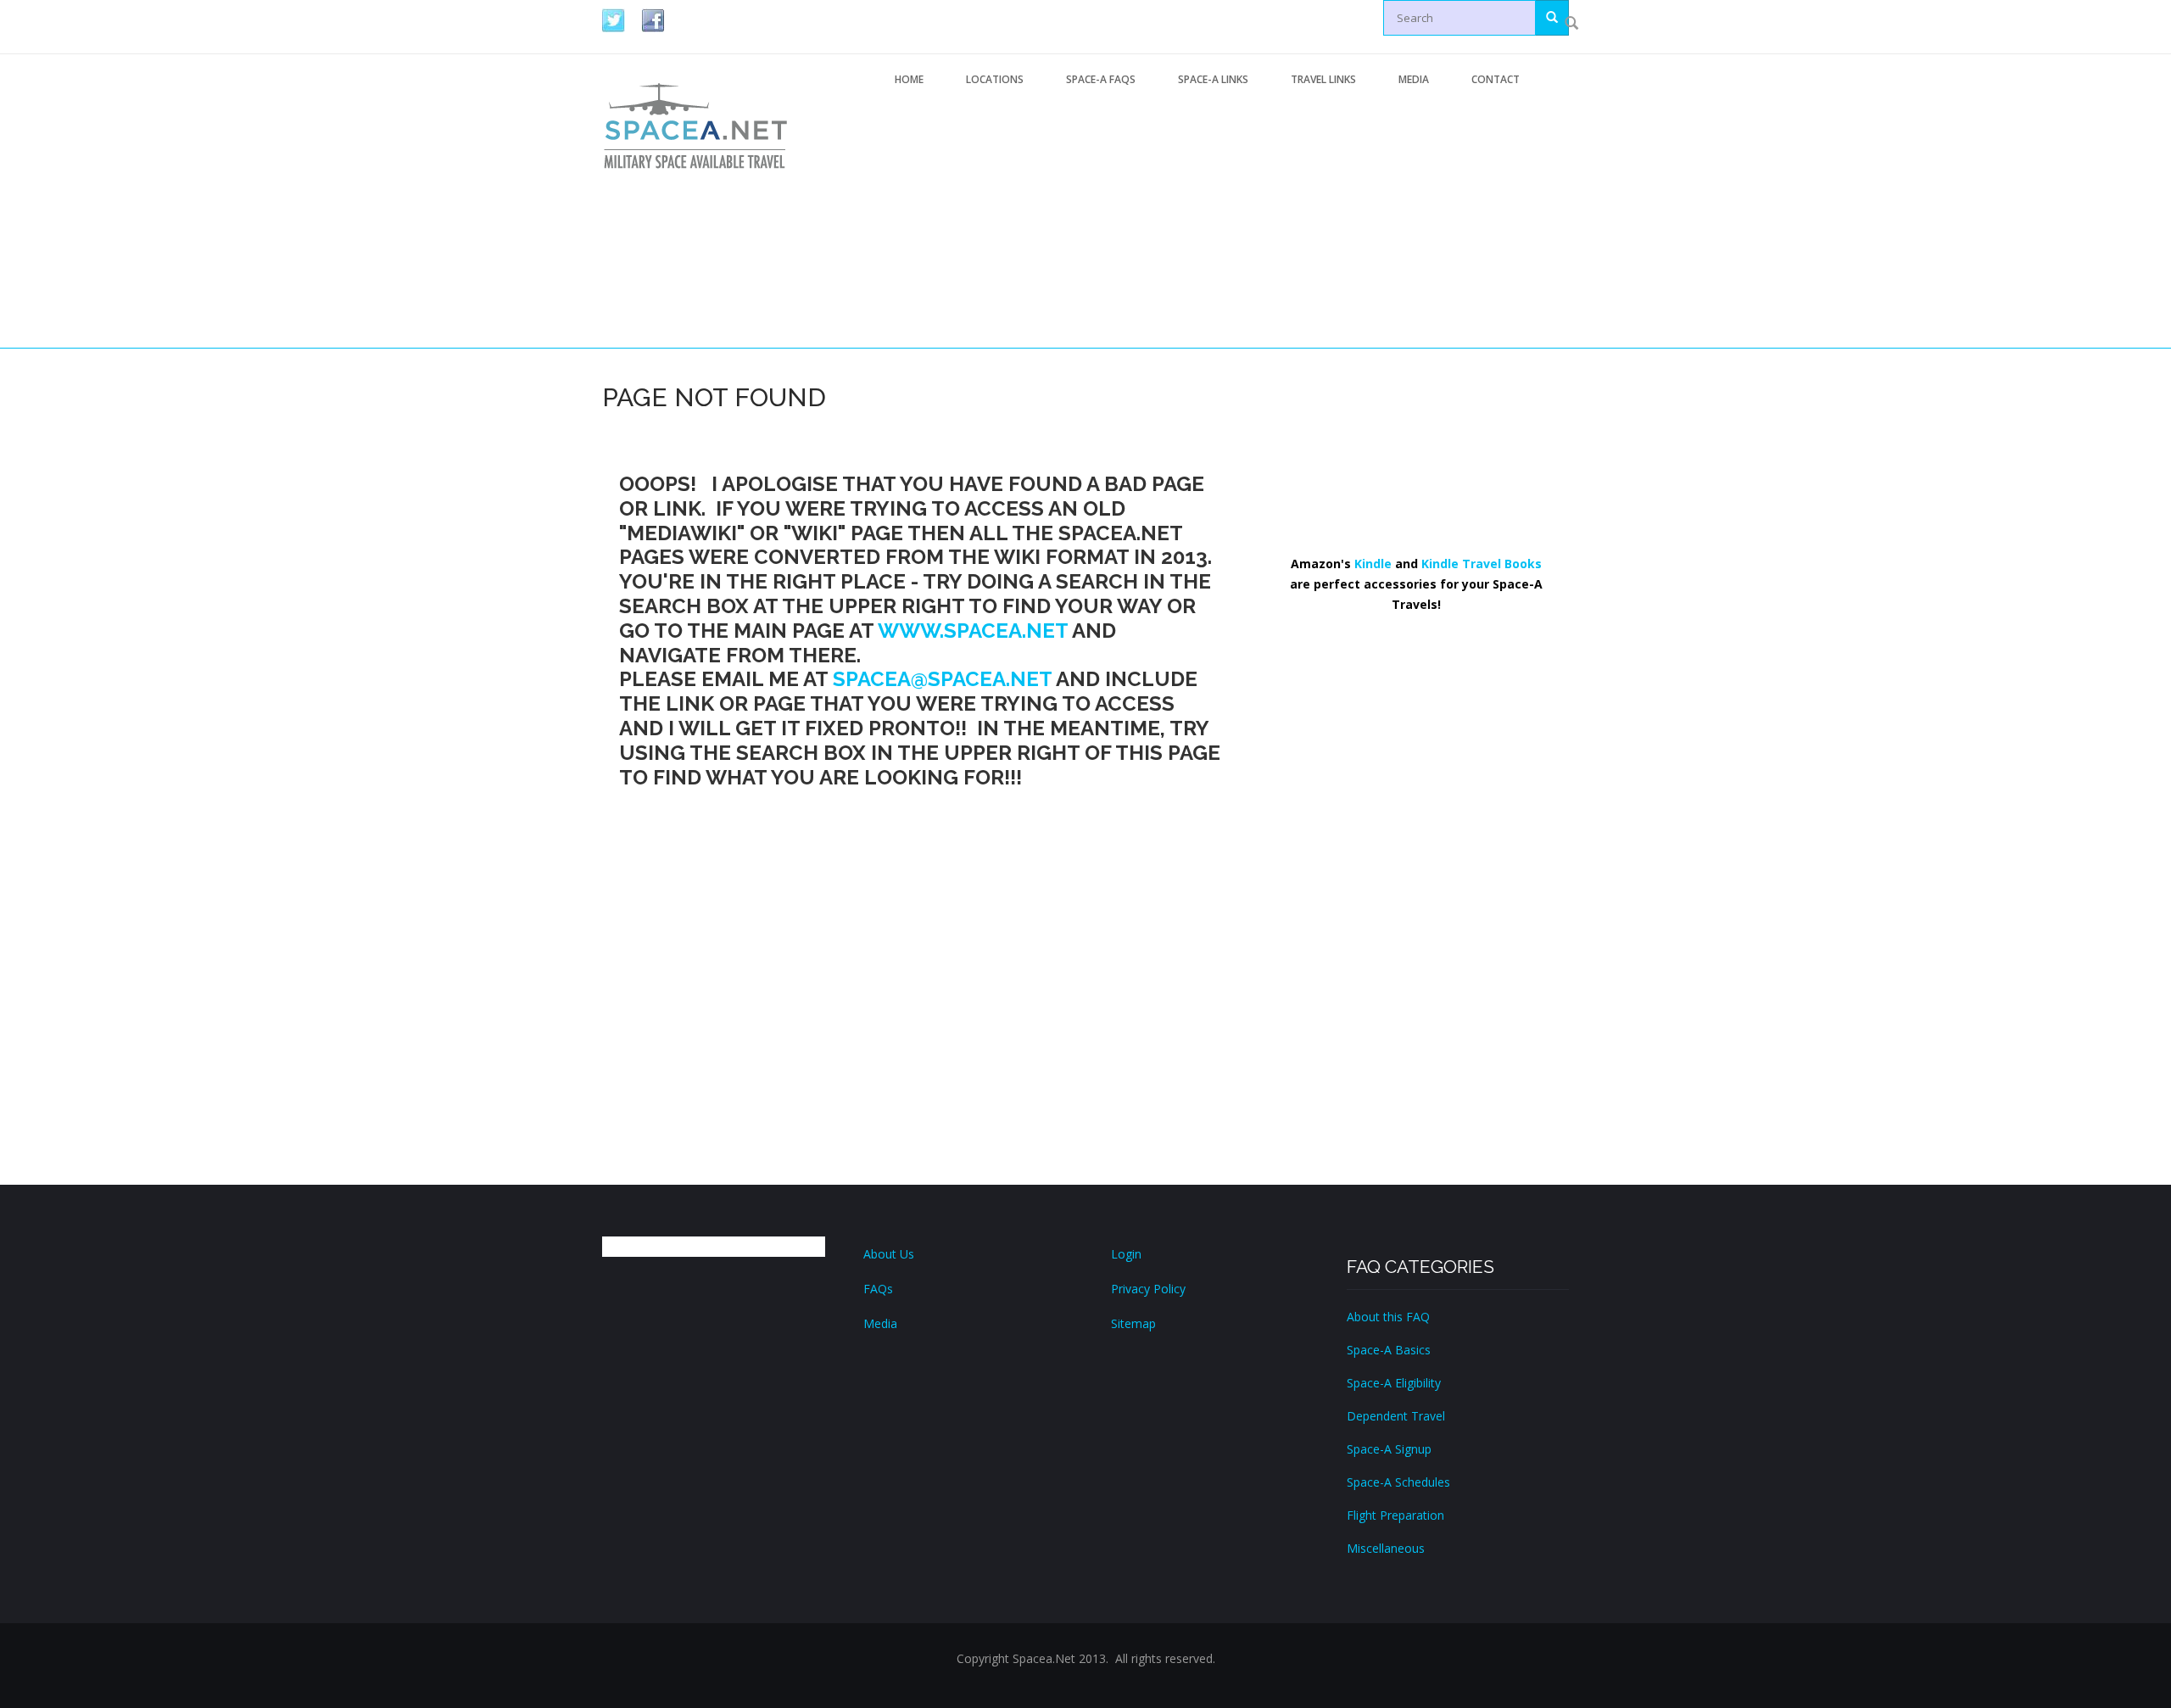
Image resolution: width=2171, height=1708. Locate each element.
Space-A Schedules (1398, 1482)
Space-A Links (1213, 79)
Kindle (1373, 564)
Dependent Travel (1396, 1416)
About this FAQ (1388, 1317)
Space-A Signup (1389, 1449)
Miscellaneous (1386, 1548)
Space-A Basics (1389, 1350)
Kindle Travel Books (1482, 564)
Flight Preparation (1395, 1515)
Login (1126, 1254)
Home (909, 79)
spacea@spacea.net (942, 679)
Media (1414, 79)
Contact (1496, 79)
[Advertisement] (1221, 223)
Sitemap (1133, 1323)
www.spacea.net (973, 631)
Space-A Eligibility (1394, 1383)
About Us (889, 1254)
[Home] (695, 125)
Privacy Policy (1148, 1289)
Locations (995, 79)
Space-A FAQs (1101, 79)
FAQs (878, 1289)
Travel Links (1323, 79)
